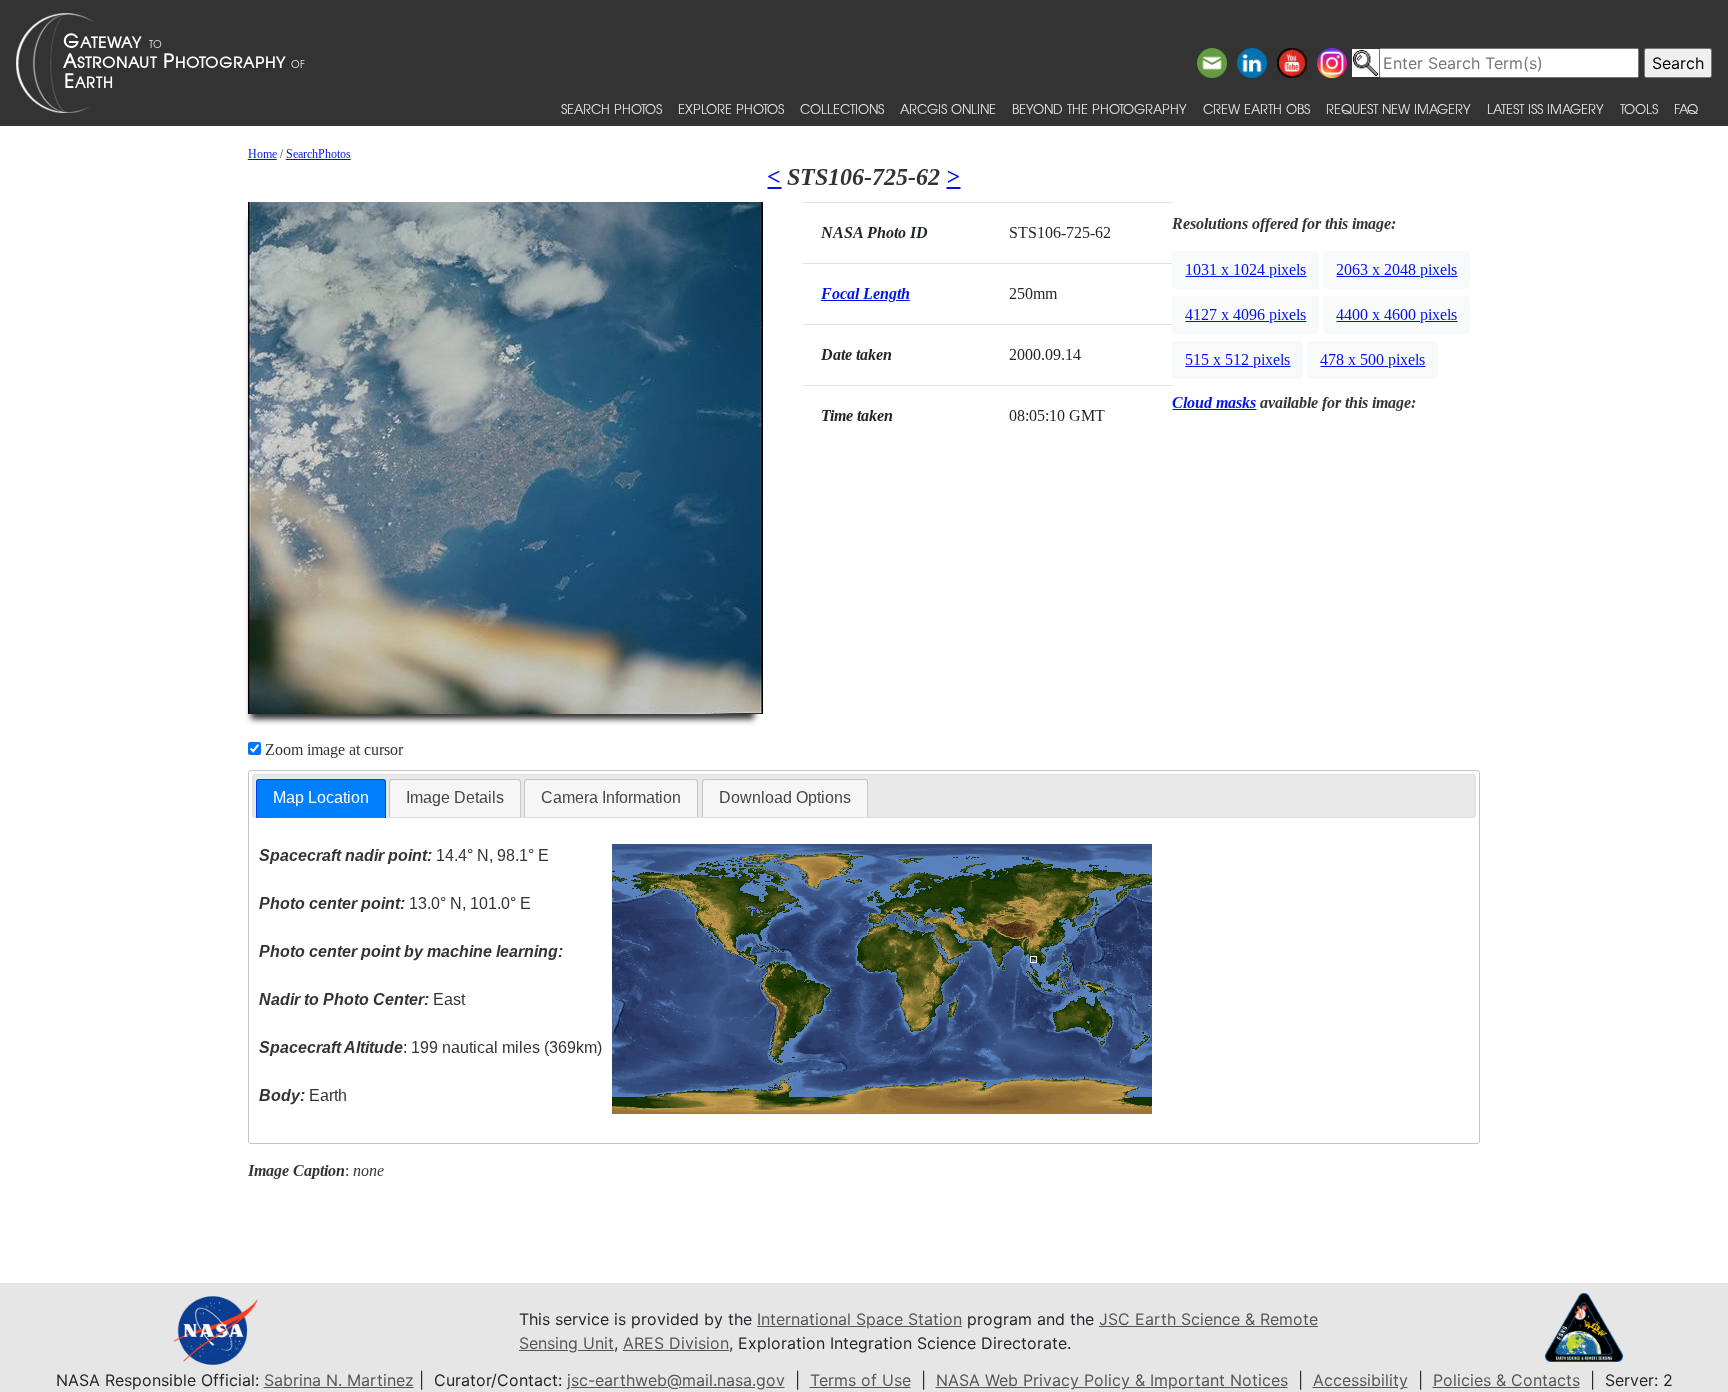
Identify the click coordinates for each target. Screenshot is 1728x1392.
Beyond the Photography (1099, 108)
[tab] (321, 798)
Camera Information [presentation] (611, 797)
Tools (1639, 108)
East (362, 999)
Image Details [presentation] (455, 797)
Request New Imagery (1398, 108)
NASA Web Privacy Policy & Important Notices (1112, 1380)
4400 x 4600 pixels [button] (1396, 314)
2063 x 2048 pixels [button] (1396, 269)
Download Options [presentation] (785, 797)
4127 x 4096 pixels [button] (1245, 314)
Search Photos (611, 108)
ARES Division (676, 1343)
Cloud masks (1214, 402)
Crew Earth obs (1256, 108)
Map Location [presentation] (321, 797)
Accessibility (1360, 1380)
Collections (842, 108)
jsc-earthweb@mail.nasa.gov (676, 1380)
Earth (303, 1095)
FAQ (1686, 108)
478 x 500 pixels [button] (1372, 359)
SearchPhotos (318, 154)
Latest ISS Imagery (1545, 108)
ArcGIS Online (948, 108)
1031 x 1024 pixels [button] (1245, 269)
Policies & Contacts (1506, 1380)
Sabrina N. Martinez (339, 1380)
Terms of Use (860, 1380)
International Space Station (859, 1319)
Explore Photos (731, 108)
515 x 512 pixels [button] (1237, 359)
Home (262, 154)
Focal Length (865, 293)
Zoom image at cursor (332, 749)
